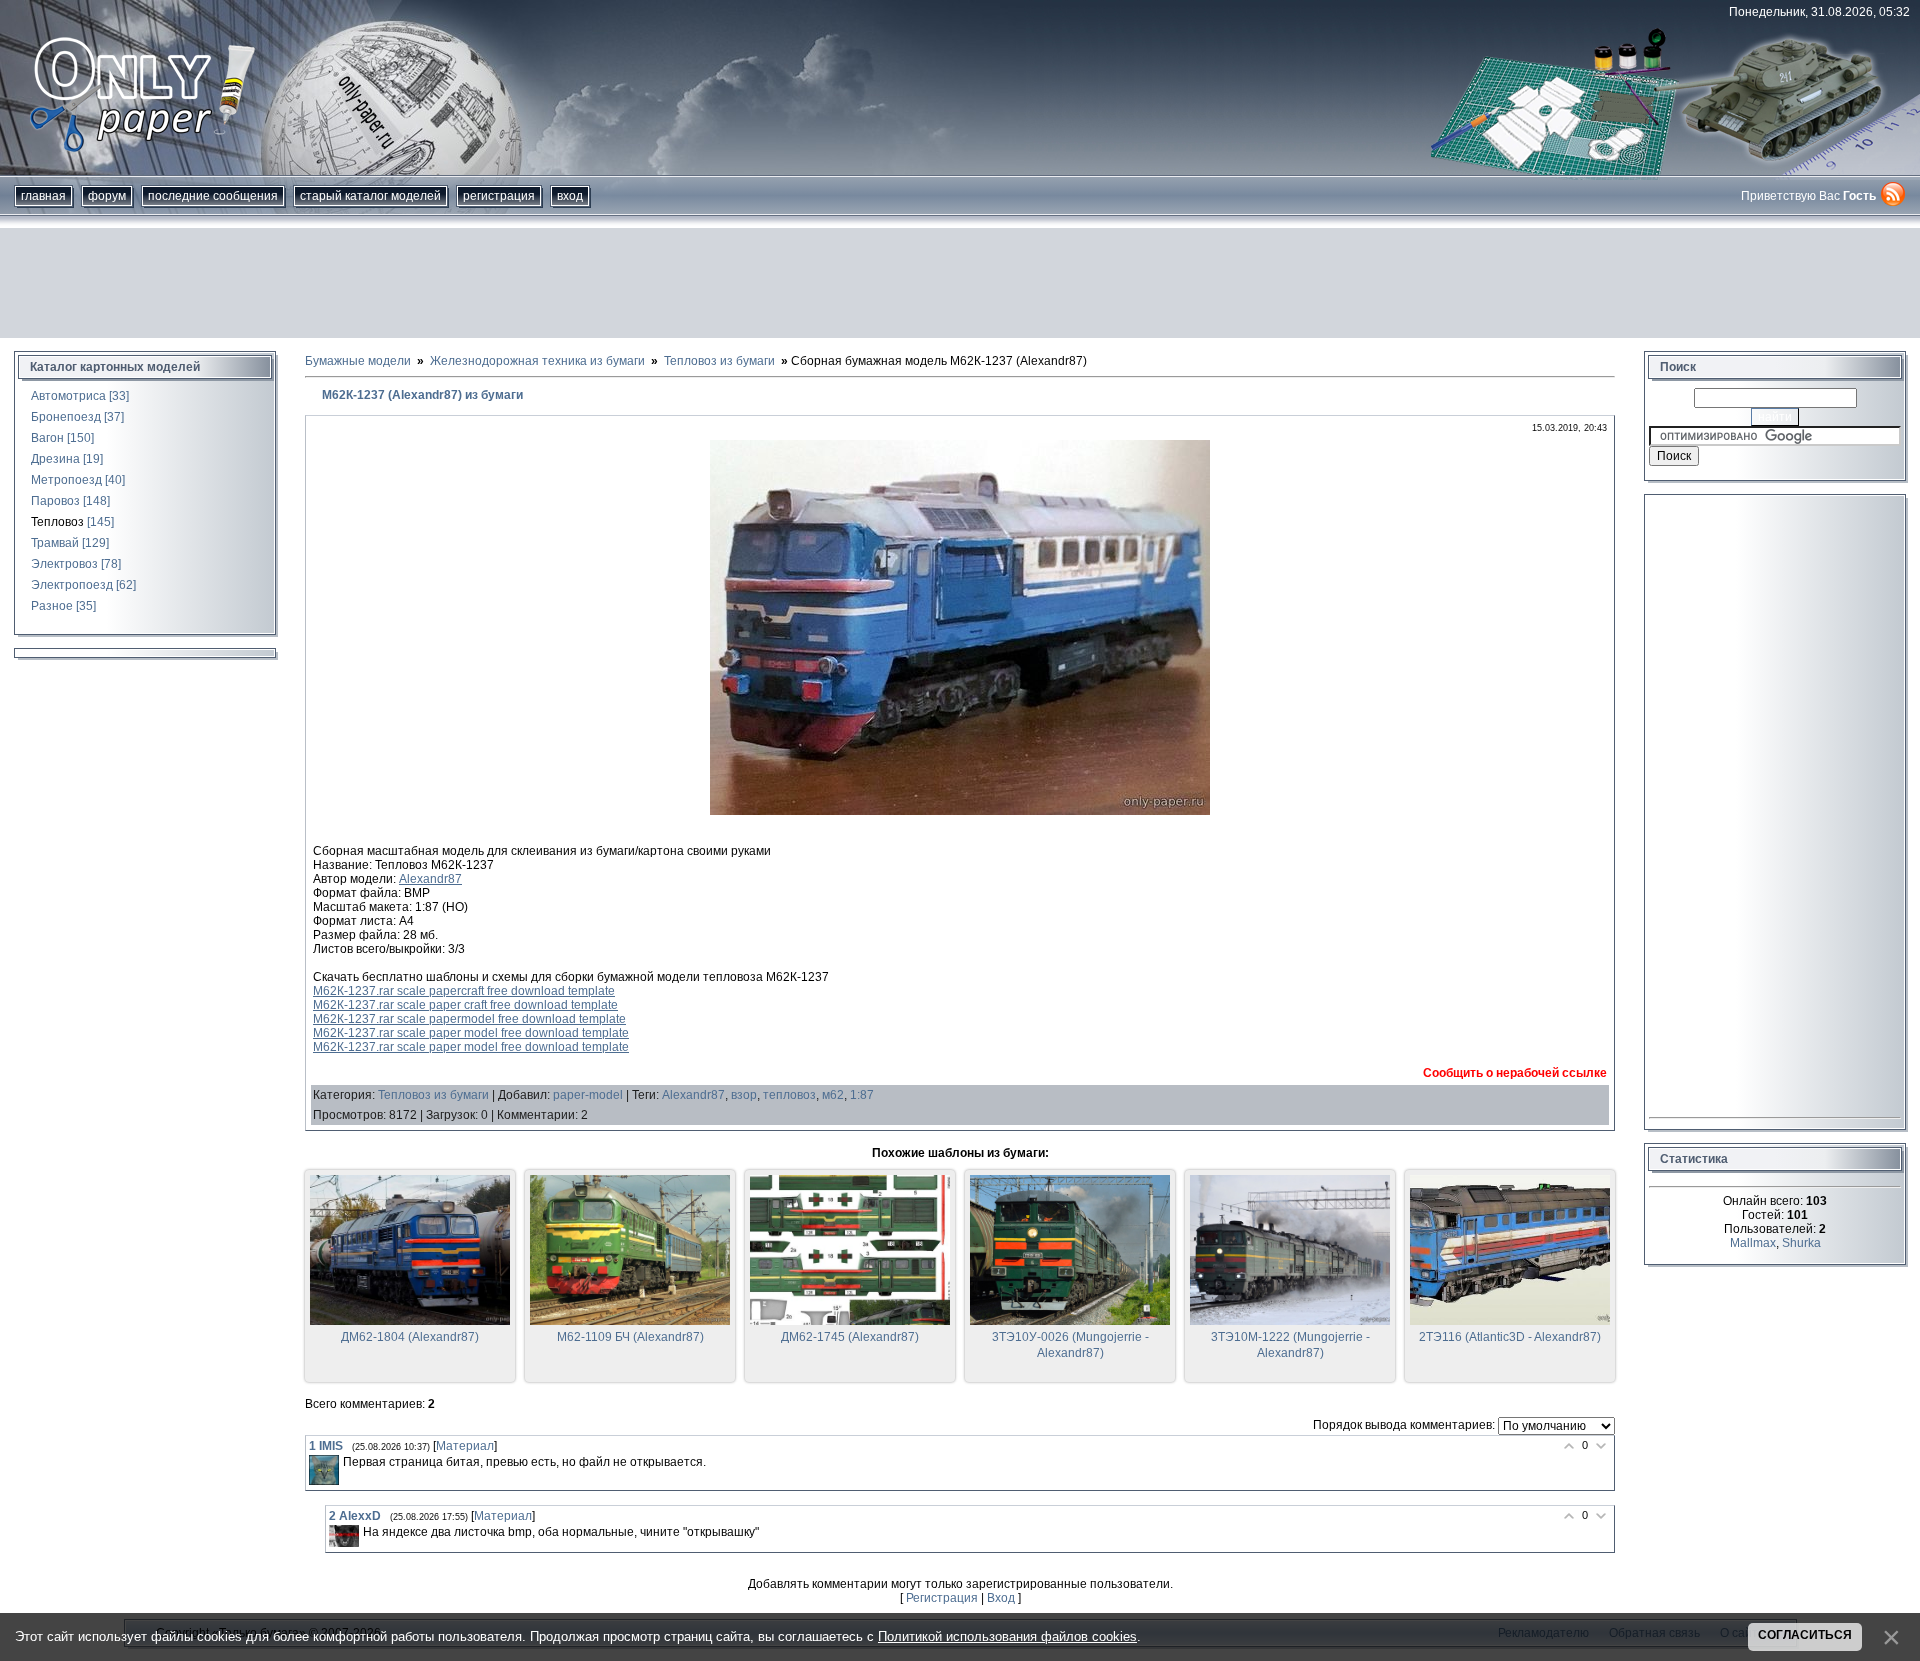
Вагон (47, 438)
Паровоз (55, 501)
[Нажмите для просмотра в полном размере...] (960, 811)
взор (744, 1095)
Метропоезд (66, 480)
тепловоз (789, 1095)
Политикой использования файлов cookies (1007, 1636)
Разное (52, 606)
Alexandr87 (430, 879)
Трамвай (55, 543)
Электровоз (64, 564)
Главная (43, 196)
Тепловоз (57, 522)
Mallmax (1753, 1243)
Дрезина (55, 459)
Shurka (1801, 1243)
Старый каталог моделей (370, 196)
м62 (833, 1095)
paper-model (588, 1095)
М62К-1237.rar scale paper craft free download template (465, 1005)
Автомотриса (68, 396)
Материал (465, 1446)
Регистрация (499, 196)
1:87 (862, 1095)
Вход (570, 196)
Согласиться (1805, 1635)
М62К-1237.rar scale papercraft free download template (464, 991)
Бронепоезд (66, 417)
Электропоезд (72, 585)
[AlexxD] (344, 1536)
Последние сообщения (213, 196)
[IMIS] (324, 1470)
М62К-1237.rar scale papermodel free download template (469, 1019)
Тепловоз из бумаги (433, 1095)
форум (107, 196)
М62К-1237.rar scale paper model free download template (471, 1033)
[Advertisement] (960, 283)
